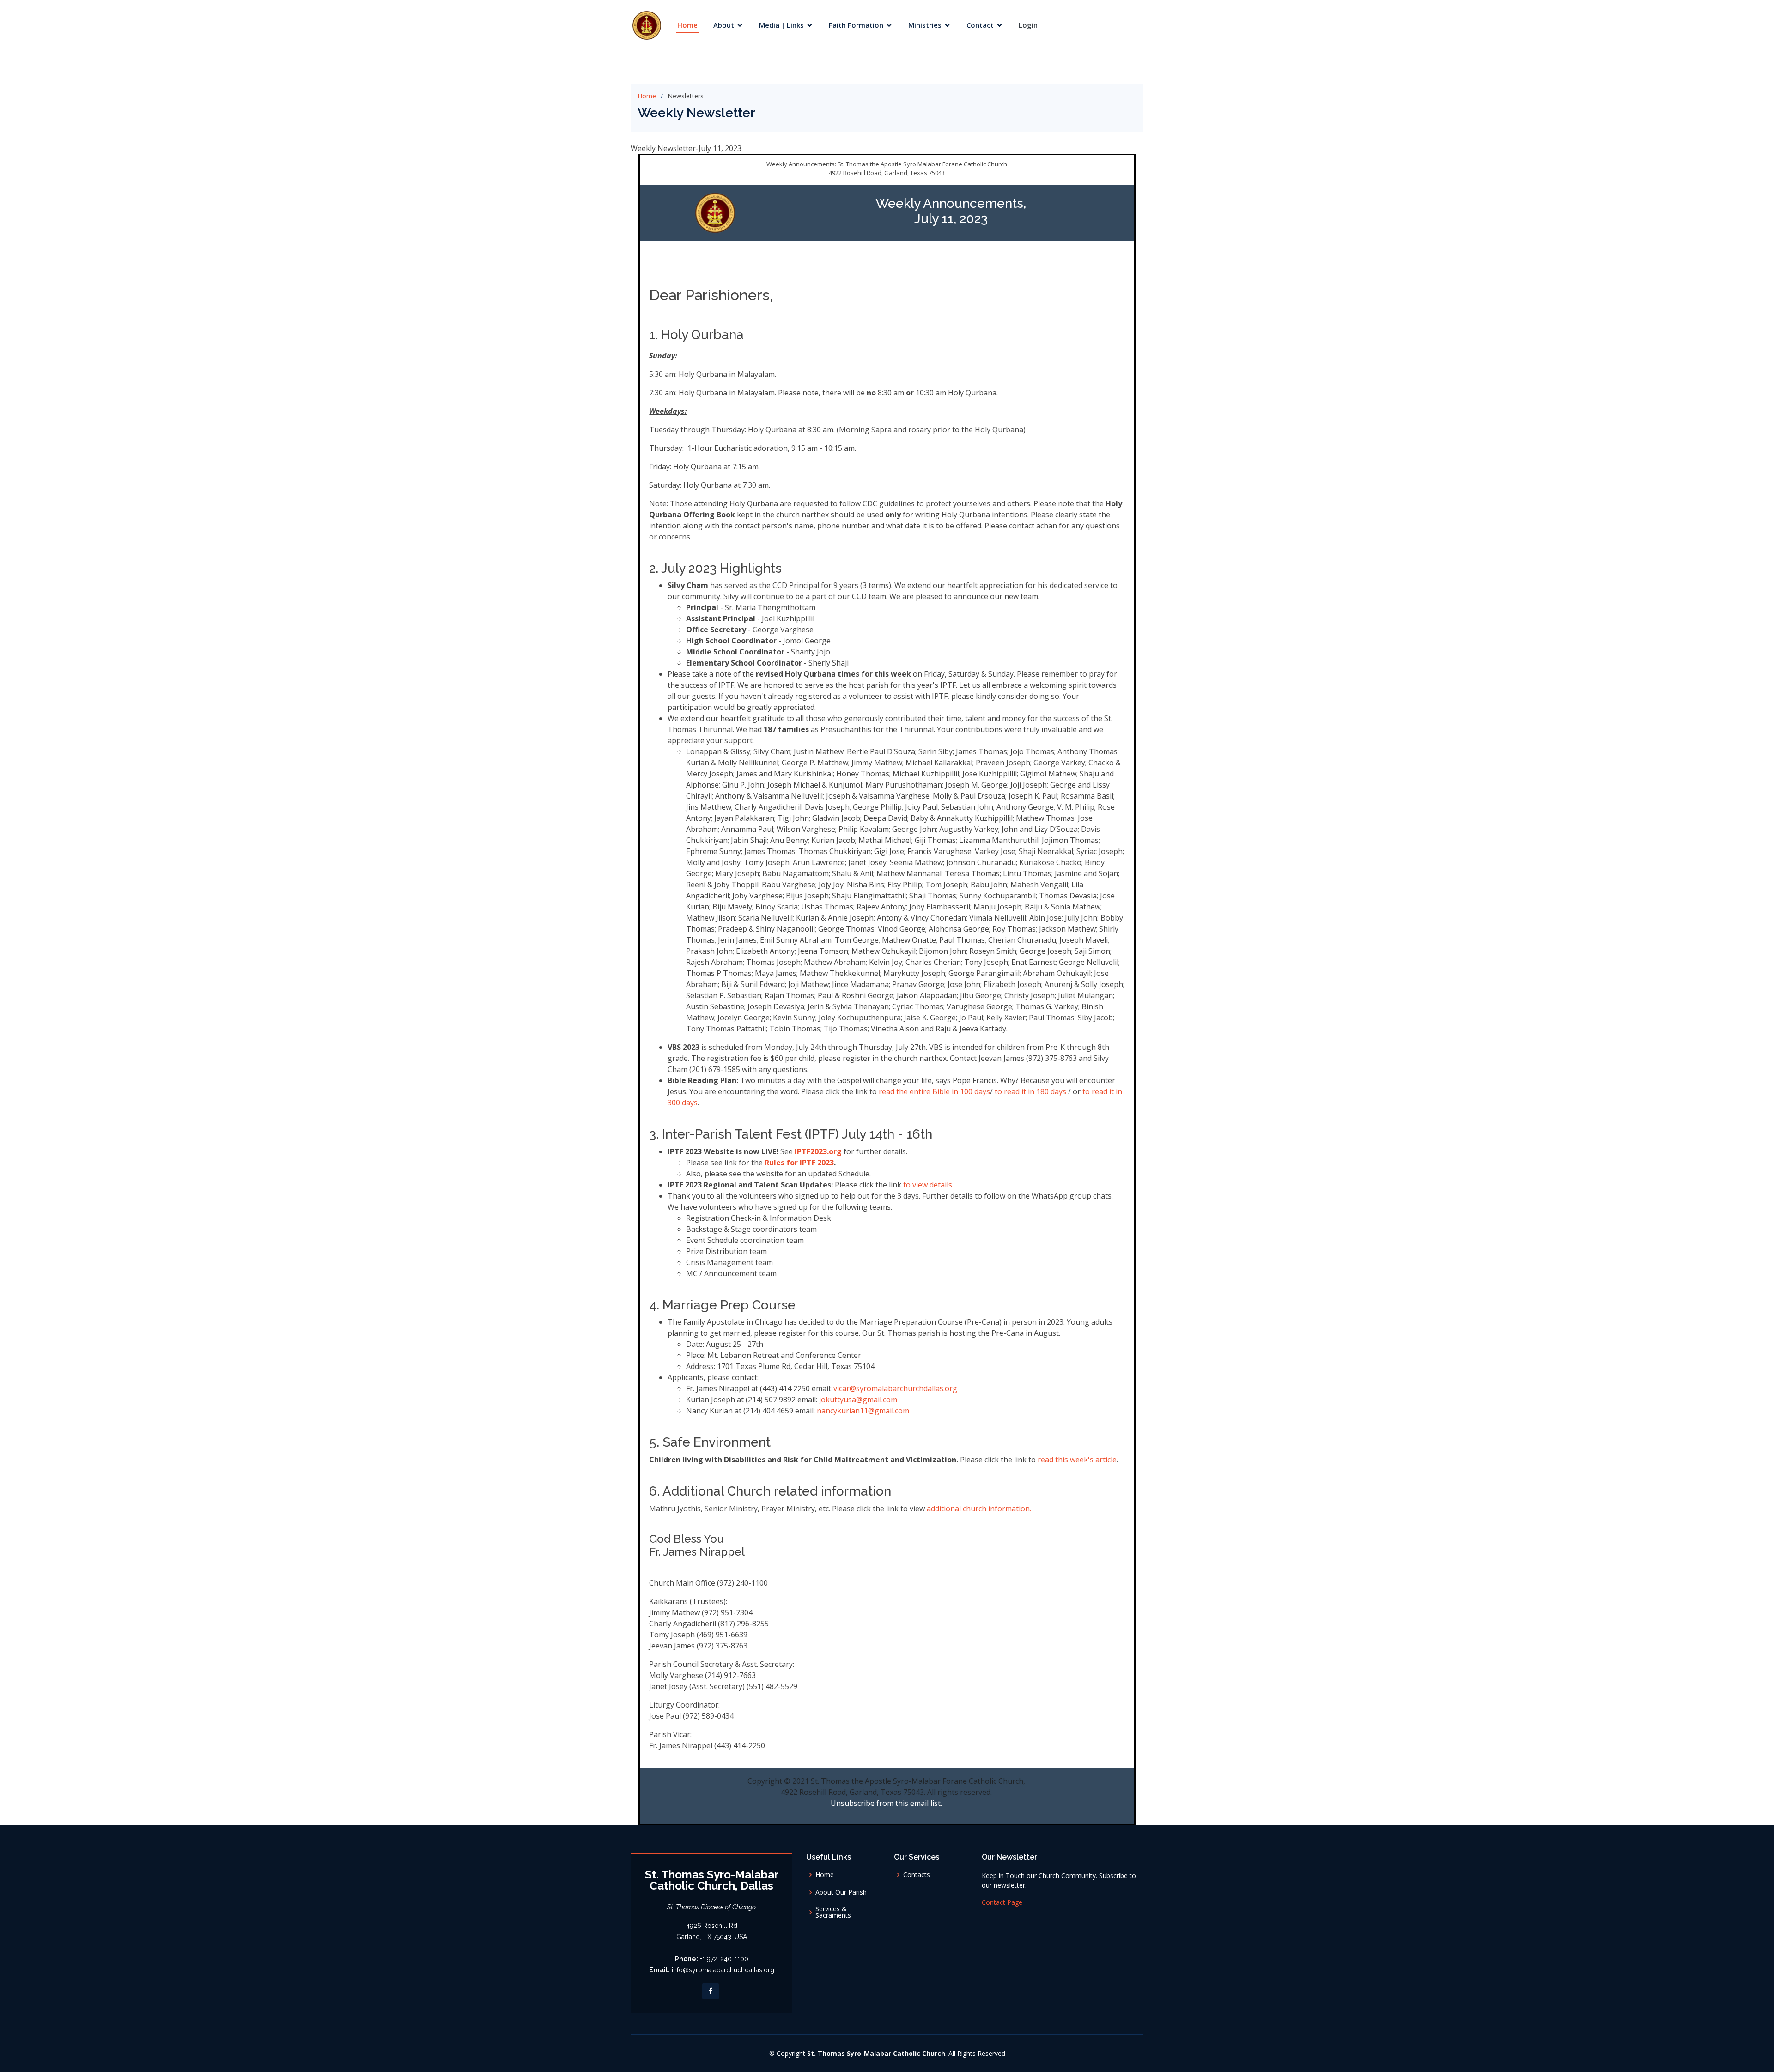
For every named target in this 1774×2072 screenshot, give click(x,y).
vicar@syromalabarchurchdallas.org (895, 1388)
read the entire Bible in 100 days (934, 1091)
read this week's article (1077, 1460)
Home (687, 25)
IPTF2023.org (818, 1151)
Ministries (925, 25)
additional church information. (978, 1509)
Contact (980, 25)
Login (1028, 25)
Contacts (917, 1875)
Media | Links (781, 25)
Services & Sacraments (833, 1912)
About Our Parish (841, 1892)
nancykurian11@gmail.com (863, 1411)
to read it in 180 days (1030, 1091)
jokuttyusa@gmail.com (858, 1400)
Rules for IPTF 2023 (799, 1163)
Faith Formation (856, 25)
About (724, 25)
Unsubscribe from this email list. (886, 1803)
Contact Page (1002, 1902)
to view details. (928, 1185)
